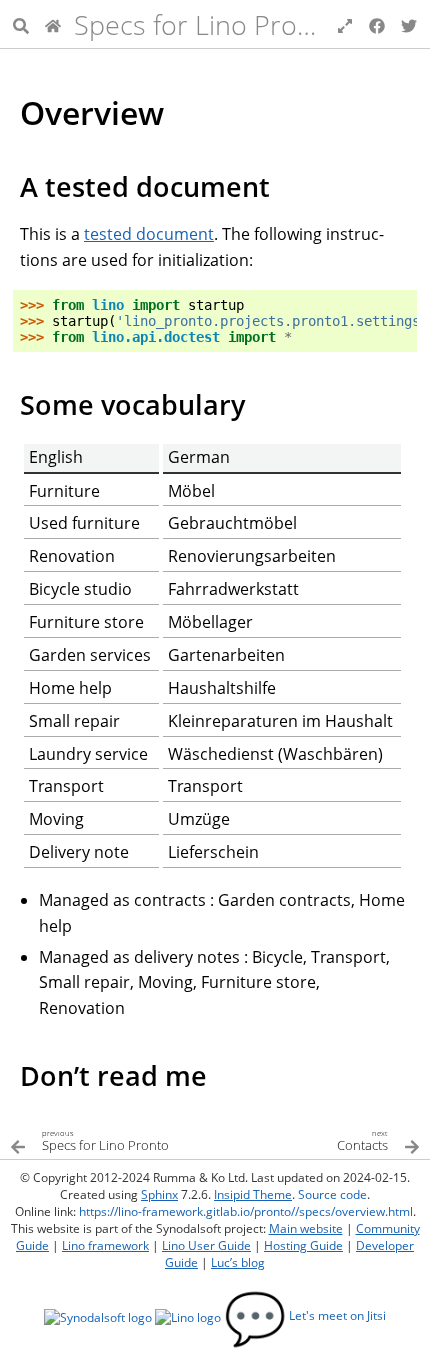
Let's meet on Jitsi (305, 1315)
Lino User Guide (206, 1245)
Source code (332, 1194)
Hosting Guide (303, 1245)
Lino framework (105, 1245)
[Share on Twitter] (409, 24)
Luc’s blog (238, 1262)
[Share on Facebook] (377, 24)
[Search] (21, 24)
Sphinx (159, 1194)
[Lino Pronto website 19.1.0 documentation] (53, 24)
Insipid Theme (253, 1194)
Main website (306, 1228)
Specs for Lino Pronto (206, 24)
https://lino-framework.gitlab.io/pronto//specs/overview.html (246, 1211)
